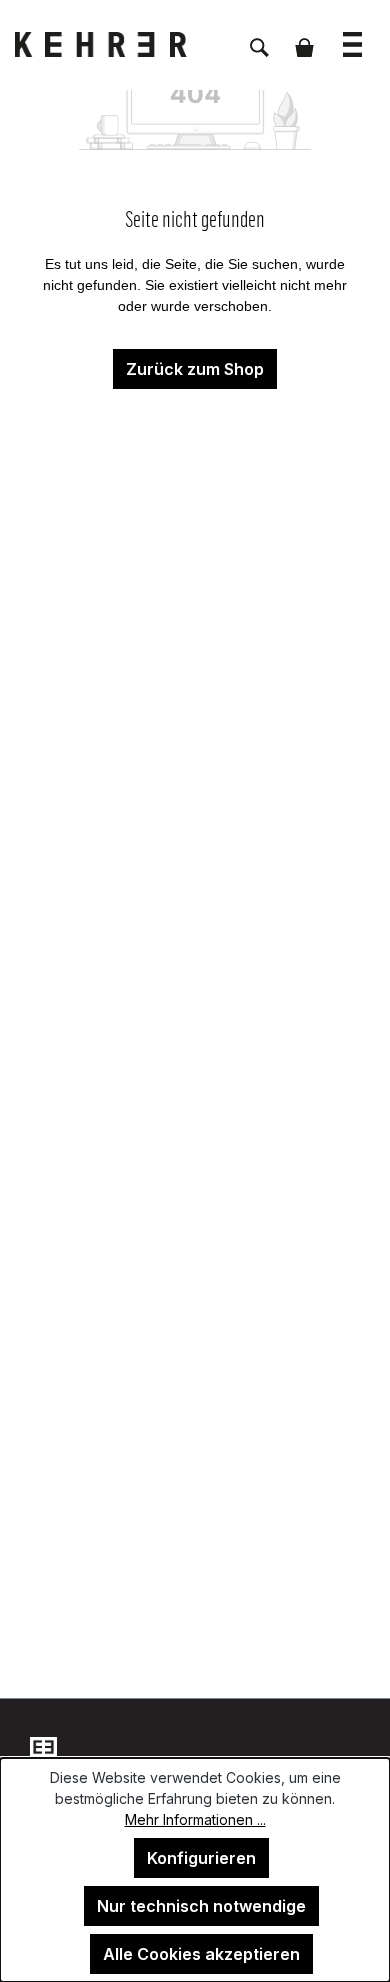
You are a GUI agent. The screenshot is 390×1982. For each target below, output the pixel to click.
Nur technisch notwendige (201, 1906)
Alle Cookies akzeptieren (201, 1954)
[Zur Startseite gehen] (115, 44)
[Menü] (352, 34)
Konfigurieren (201, 1858)
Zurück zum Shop (195, 369)
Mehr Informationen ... (195, 1819)
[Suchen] (259, 37)
